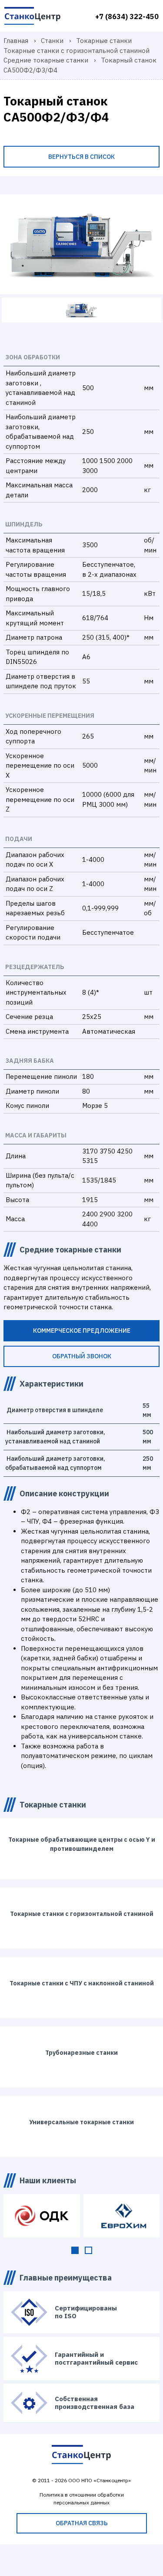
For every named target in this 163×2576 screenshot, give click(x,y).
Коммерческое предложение (82, 1331)
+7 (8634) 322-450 (127, 16)
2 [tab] (88, 2250)
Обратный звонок (82, 1356)
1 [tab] (75, 2250)
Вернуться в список (81, 157)
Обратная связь (82, 2523)
